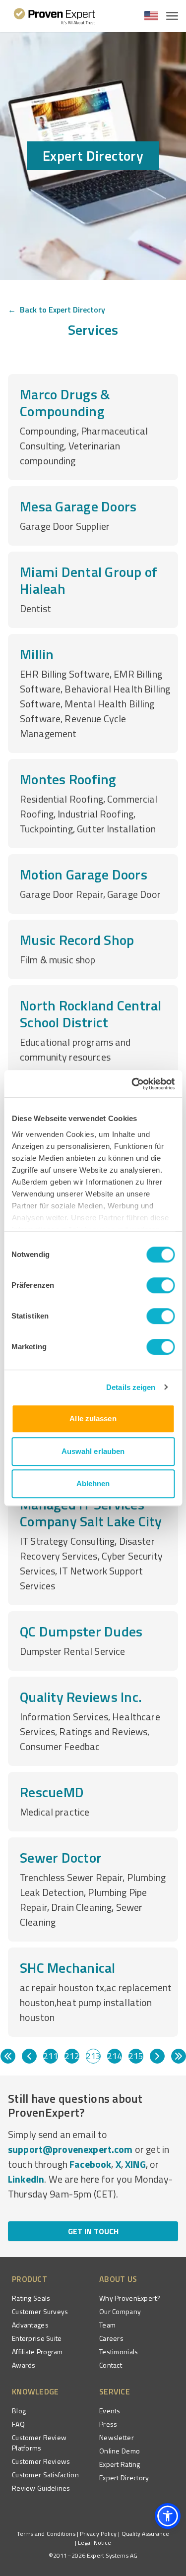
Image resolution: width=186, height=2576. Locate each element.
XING (135, 2164)
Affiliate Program (37, 2352)
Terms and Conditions (46, 2534)
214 (115, 2056)
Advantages (30, 2325)
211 (51, 2056)
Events (110, 2411)
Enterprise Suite (37, 2338)
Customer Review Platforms (39, 2443)
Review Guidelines (41, 2488)
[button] (168, 2516)
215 (136, 2056)
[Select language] (151, 16)
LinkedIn (26, 2179)
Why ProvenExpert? (130, 2298)
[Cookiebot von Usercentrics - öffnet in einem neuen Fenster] (132, 1084)
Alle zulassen (93, 1418)
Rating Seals (31, 2298)
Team (107, 2325)
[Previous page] (29, 2056)
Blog (19, 2411)
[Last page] (179, 2056)
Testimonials (119, 2352)
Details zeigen (131, 1387)
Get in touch (93, 2231)
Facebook (90, 2164)
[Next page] (157, 2056)
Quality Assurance (146, 2534)
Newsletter (117, 2437)
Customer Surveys (40, 2311)
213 (93, 2056)
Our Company (120, 2311)
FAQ (18, 2424)
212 (72, 2056)
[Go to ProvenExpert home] (55, 16)
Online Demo (120, 2451)
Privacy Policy (98, 2534)
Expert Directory (124, 2478)
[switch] (160, 1285)
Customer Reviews (41, 2461)
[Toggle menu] (172, 16)
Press (108, 2424)
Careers (111, 2338)
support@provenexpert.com (70, 2149)
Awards (24, 2365)
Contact (111, 2365)
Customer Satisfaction (45, 2475)
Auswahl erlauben (93, 1451)
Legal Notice (94, 2543)
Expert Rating (120, 2464)
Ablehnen (93, 1483)
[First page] (8, 2056)
